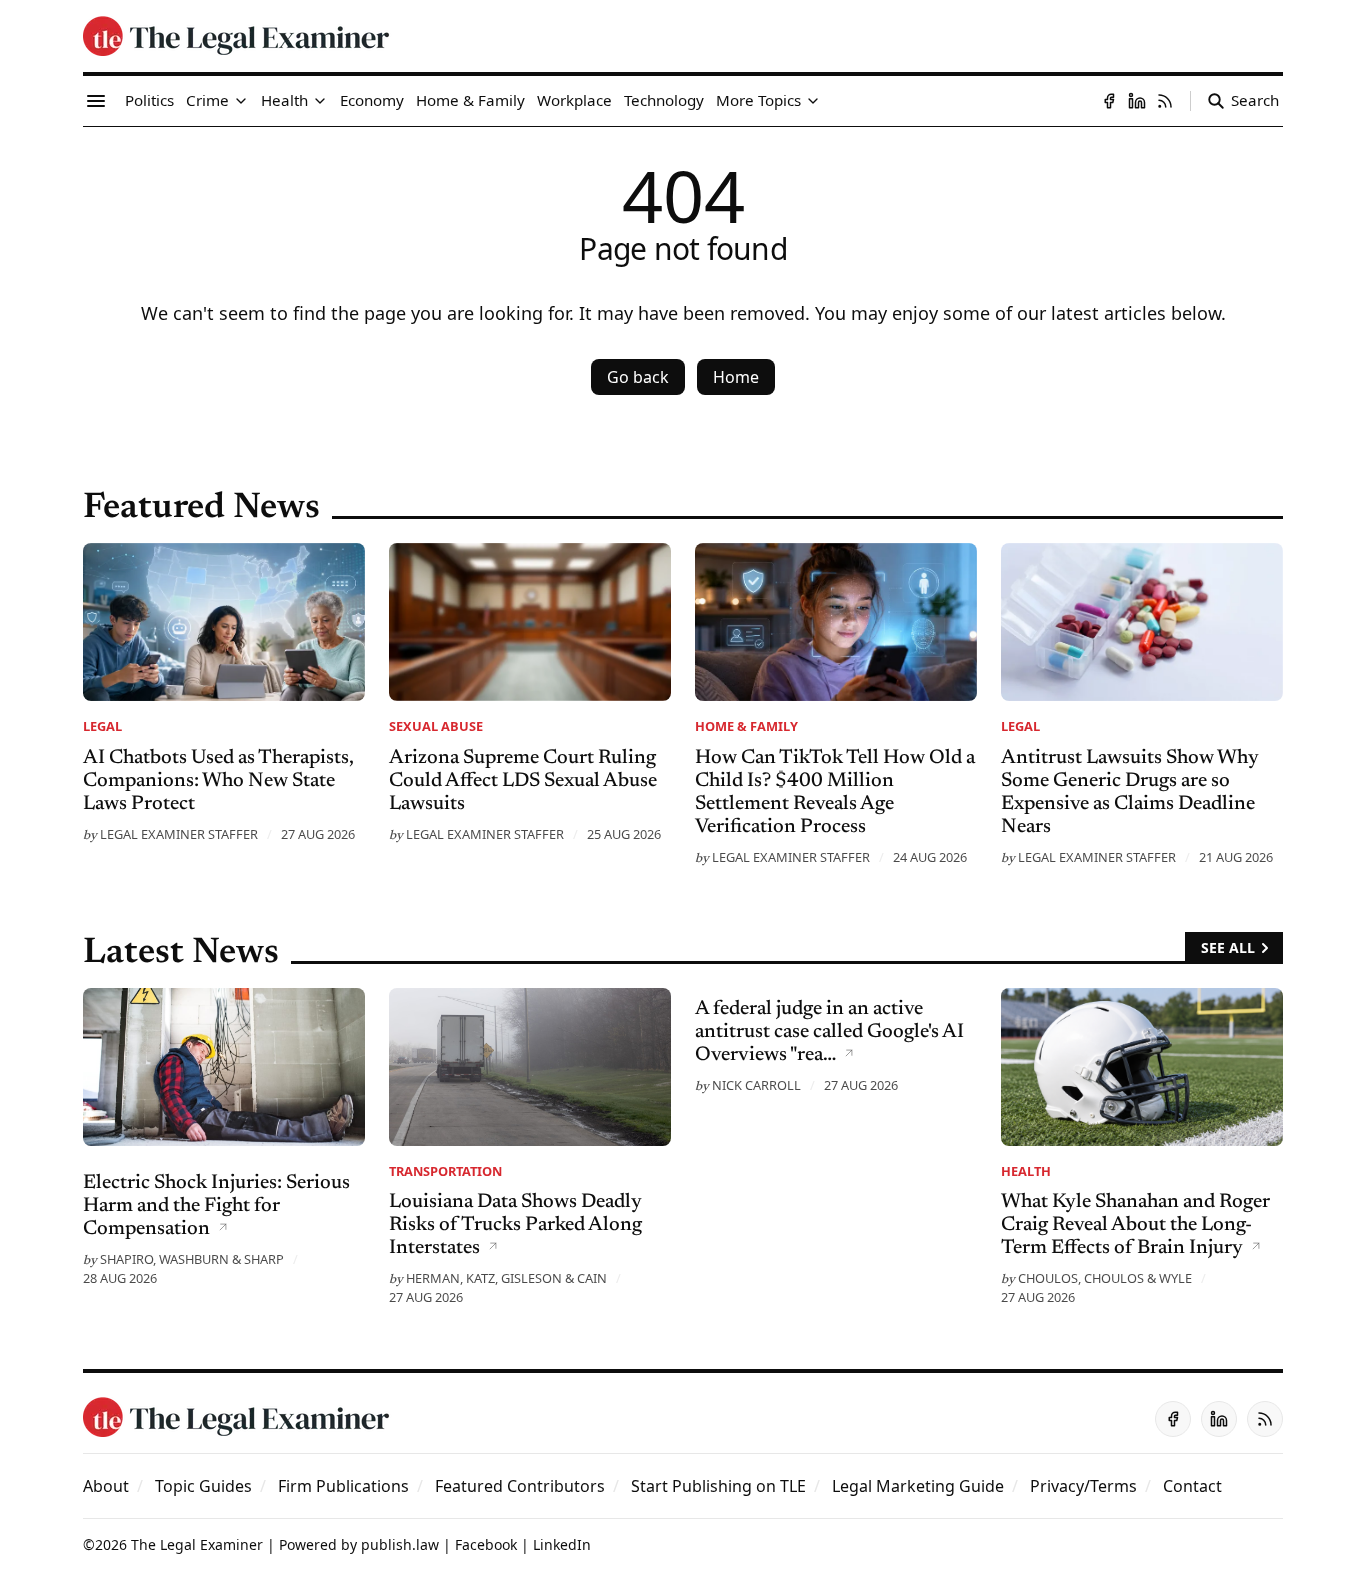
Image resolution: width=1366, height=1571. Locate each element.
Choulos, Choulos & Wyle (1105, 1278)
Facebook (486, 1544)
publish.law (400, 1544)
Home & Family (746, 726)
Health (1026, 1171)
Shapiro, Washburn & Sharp (192, 1259)
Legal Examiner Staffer (179, 834)
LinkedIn (562, 1544)
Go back (638, 377)
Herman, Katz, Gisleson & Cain (506, 1278)
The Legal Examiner (197, 1544)
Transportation (445, 1171)
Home (736, 377)
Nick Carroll (756, 1085)
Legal (102, 726)
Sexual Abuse (436, 726)
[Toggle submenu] (241, 101)
